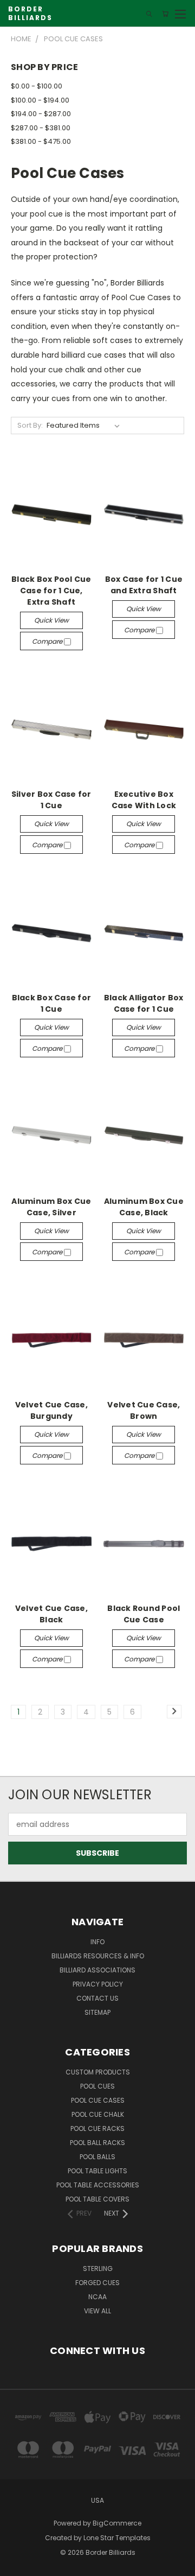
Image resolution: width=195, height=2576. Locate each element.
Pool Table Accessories (98, 2185)
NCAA (97, 2297)
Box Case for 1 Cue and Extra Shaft (144, 585)
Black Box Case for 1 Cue (52, 1003)
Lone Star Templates (117, 2538)
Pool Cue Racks (97, 2128)
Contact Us (97, 1998)
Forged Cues (97, 2283)
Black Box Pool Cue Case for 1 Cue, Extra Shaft (51, 591)
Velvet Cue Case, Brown (144, 1410)
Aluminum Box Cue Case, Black (144, 1207)
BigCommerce (117, 2523)
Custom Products (98, 2072)
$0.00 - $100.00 (37, 86)
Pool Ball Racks (97, 2143)
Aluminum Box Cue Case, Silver (51, 1207)
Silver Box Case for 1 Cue (51, 800)
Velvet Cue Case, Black (51, 1614)
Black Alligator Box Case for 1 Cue (144, 1003)
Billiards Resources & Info (98, 1956)
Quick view (51, 620)
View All (97, 2311)
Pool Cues (97, 2086)
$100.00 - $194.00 (40, 100)
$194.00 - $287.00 (41, 114)
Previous (17, 2565)
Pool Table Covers (97, 2199)
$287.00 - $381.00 (41, 128)
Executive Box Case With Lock (144, 800)
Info (97, 1942)
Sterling (98, 2269)
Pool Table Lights (97, 2171)
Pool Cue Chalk (98, 2114)
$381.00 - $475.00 (41, 141)
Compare (48, 641)
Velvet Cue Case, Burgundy (51, 1410)
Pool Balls (97, 2157)
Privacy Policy (98, 1984)
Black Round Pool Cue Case (144, 1614)
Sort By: (30, 425)
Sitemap (97, 2012)
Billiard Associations (97, 1970)
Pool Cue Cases (98, 2100)
